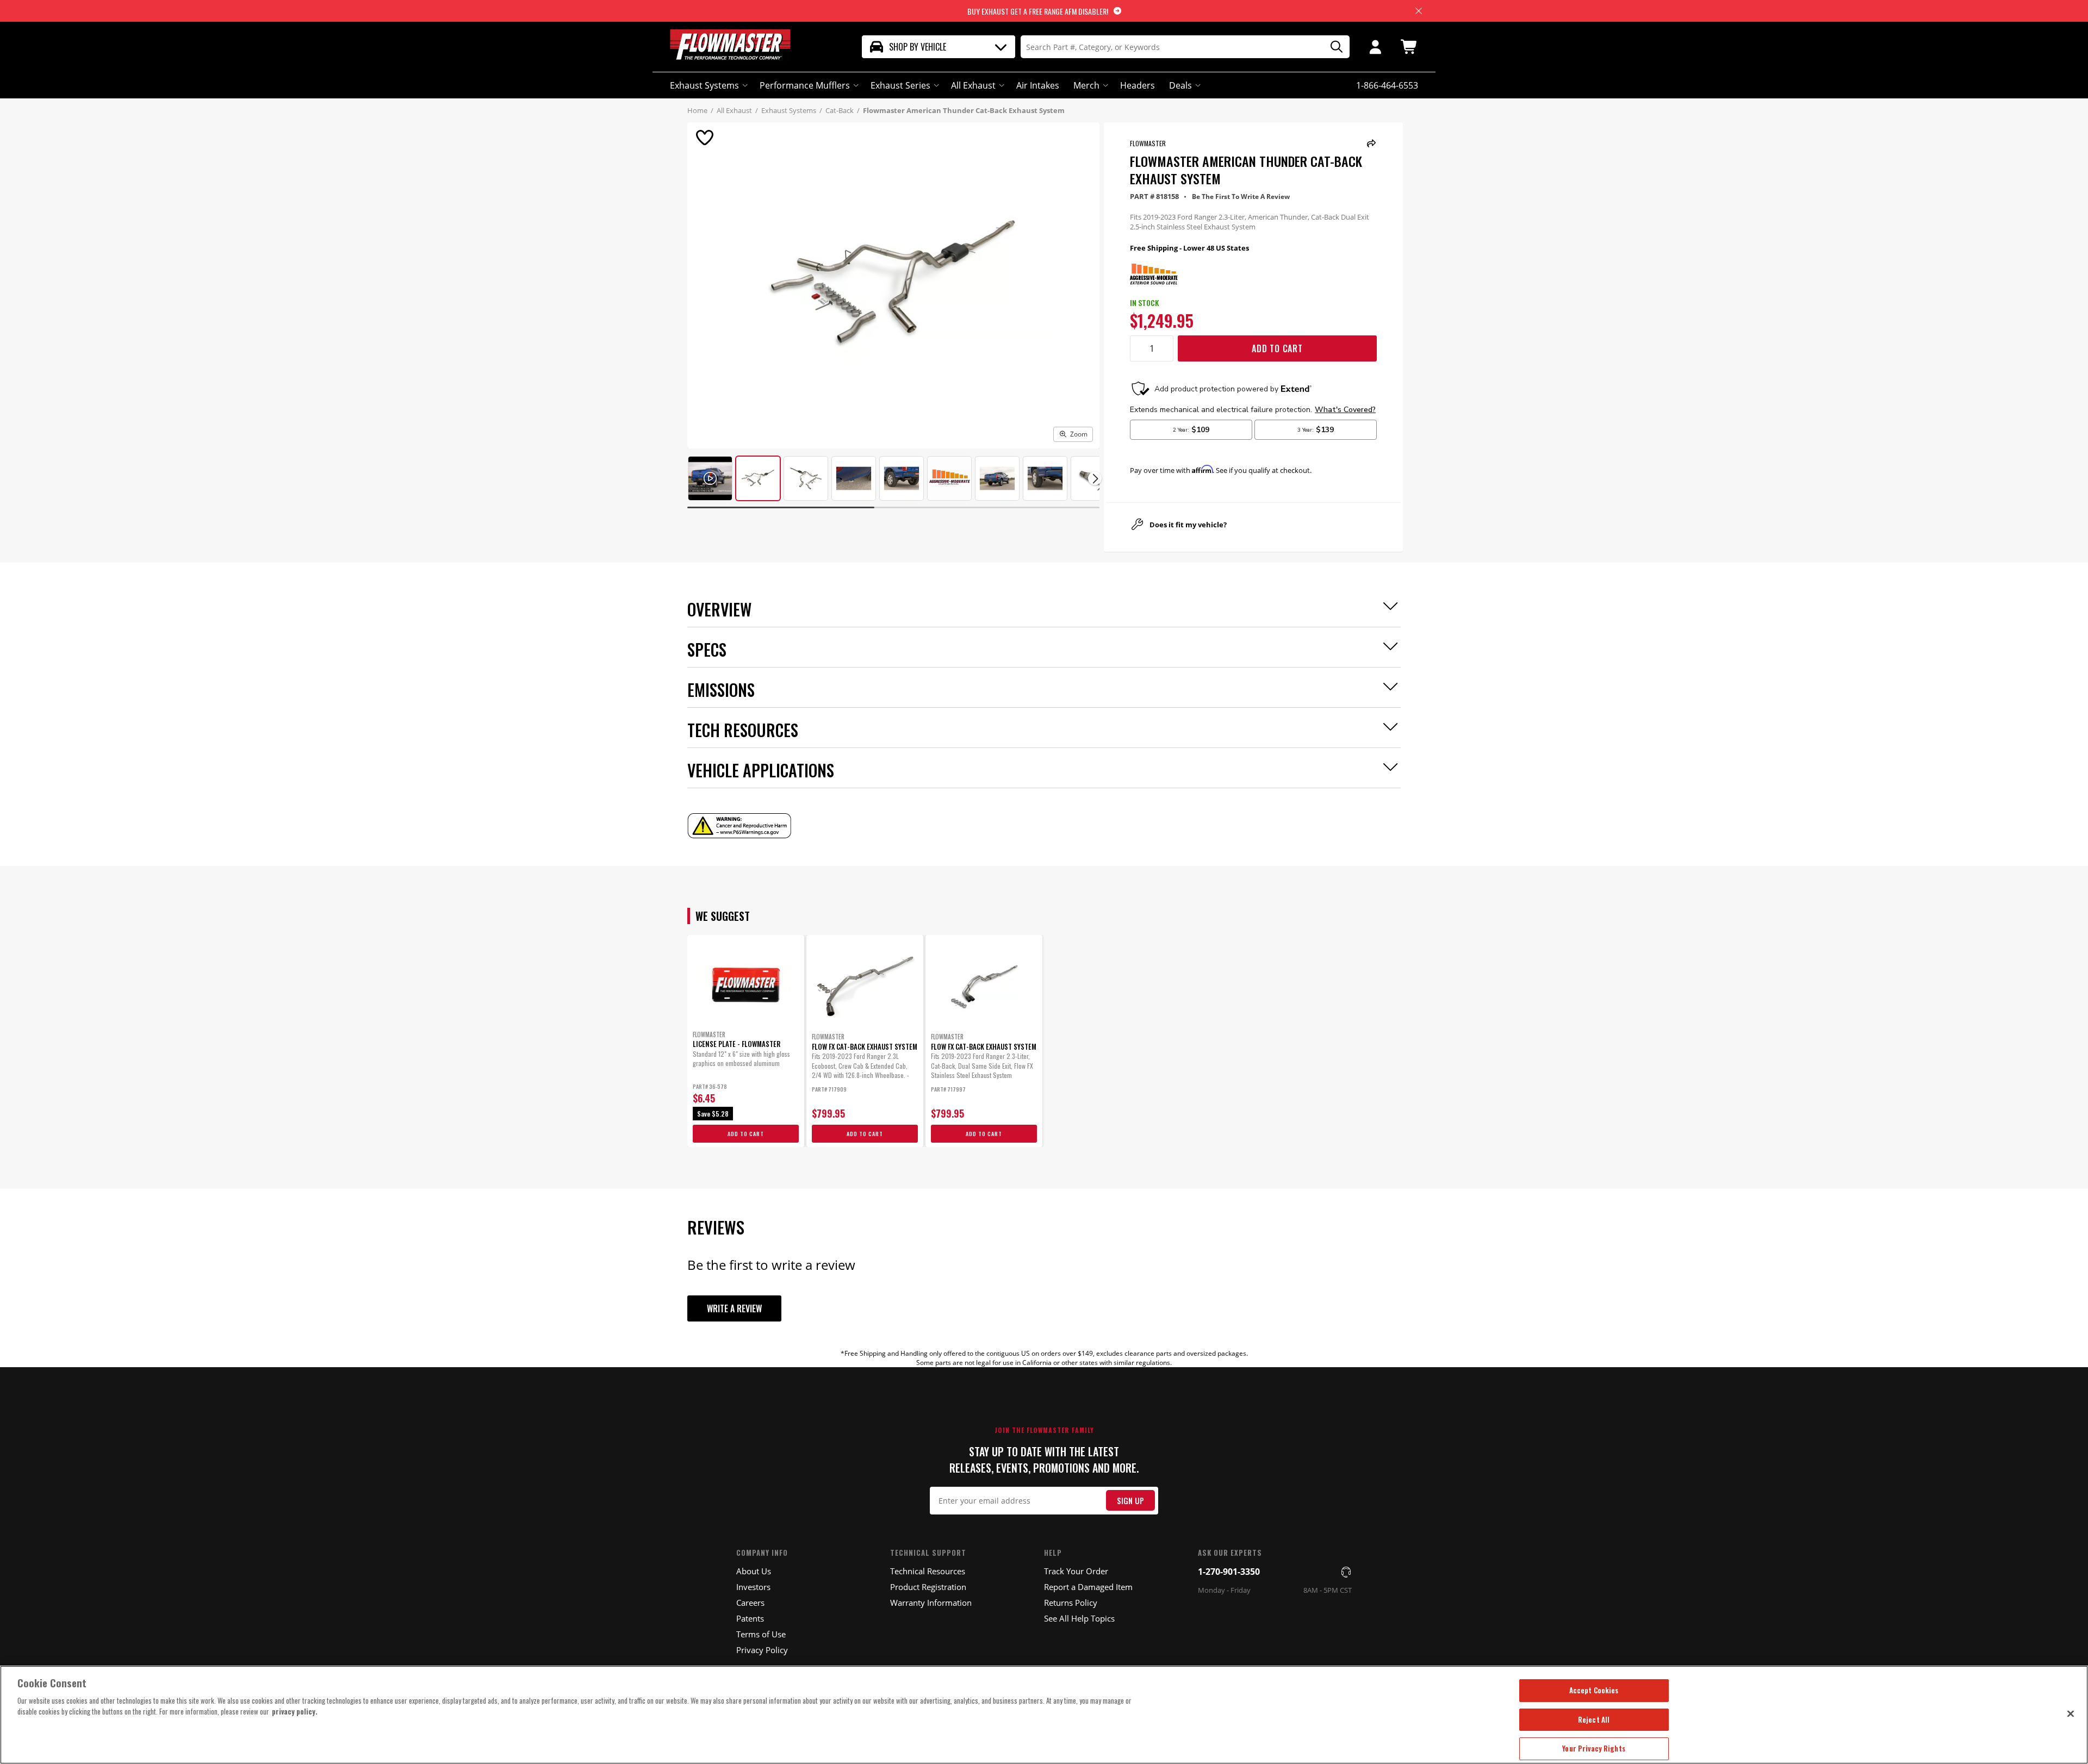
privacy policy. (295, 1711)
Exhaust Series (900, 85)
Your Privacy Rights (1593, 1748)
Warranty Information (931, 1603)
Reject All (1594, 1719)
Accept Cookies (1594, 1690)
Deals (1180, 85)
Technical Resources (928, 1571)
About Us (754, 1571)
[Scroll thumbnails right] (1095, 479)
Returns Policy (1071, 1603)
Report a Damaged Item (1088, 1587)
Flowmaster (1148, 143)
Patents (750, 1618)
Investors (753, 1587)
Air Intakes (1038, 85)
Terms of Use (761, 1634)
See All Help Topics (1079, 1618)
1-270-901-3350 (1229, 1572)
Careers (750, 1603)
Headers (1138, 85)
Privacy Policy (762, 1650)
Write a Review (734, 1308)
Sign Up (1130, 1501)
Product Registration (928, 1587)
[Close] (2071, 1713)
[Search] (1333, 47)
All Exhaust (973, 85)
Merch (1086, 85)
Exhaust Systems (704, 85)
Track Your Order (1076, 1571)
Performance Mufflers (805, 85)
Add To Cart (1277, 348)
